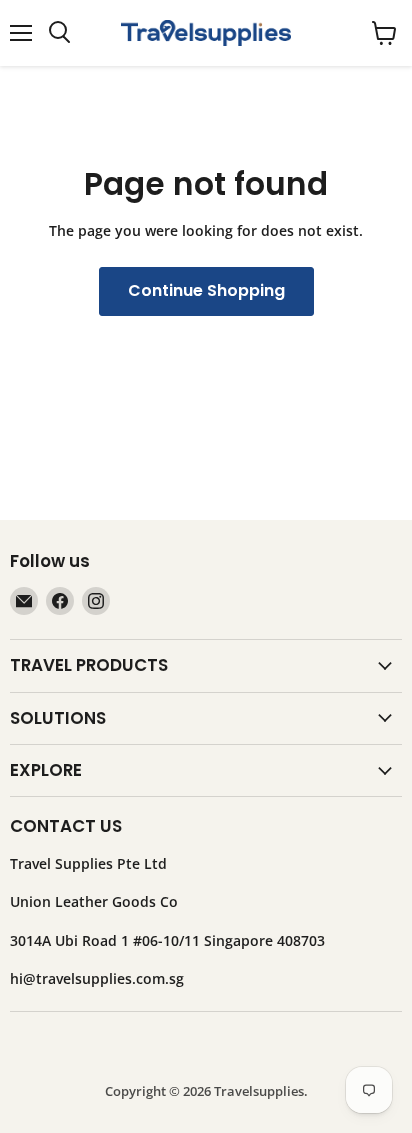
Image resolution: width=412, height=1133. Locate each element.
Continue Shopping (206, 290)
